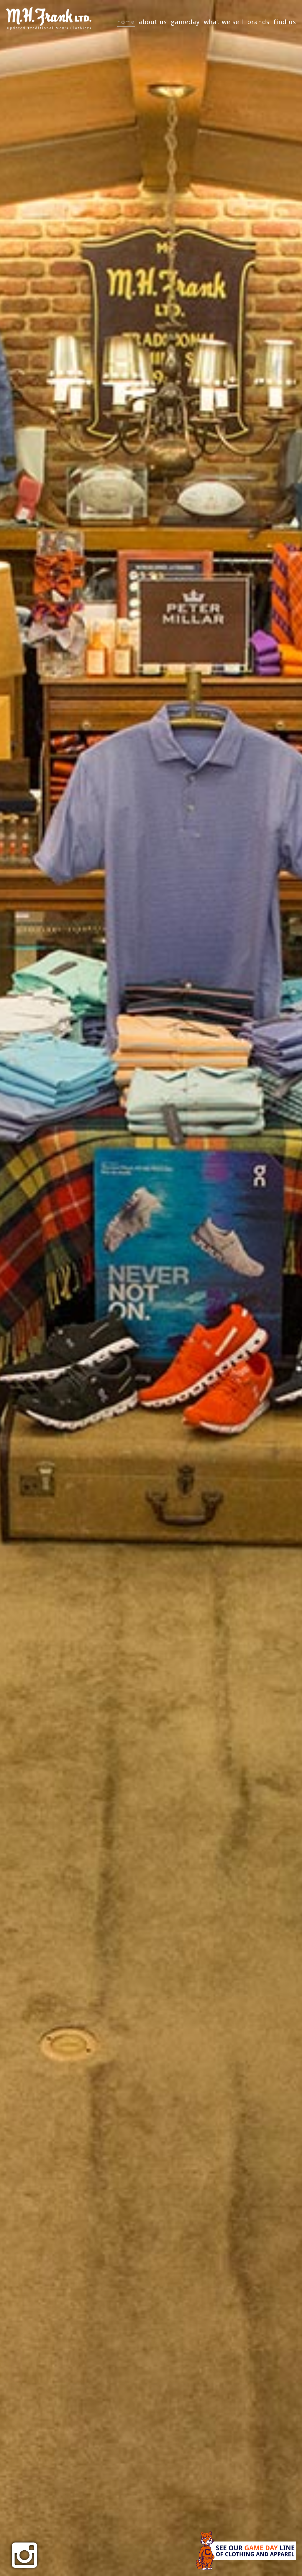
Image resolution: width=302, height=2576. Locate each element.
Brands (258, 22)
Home (126, 22)
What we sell (224, 22)
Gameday (185, 22)
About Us (153, 22)
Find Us (285, 22)
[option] (151, 1288)
